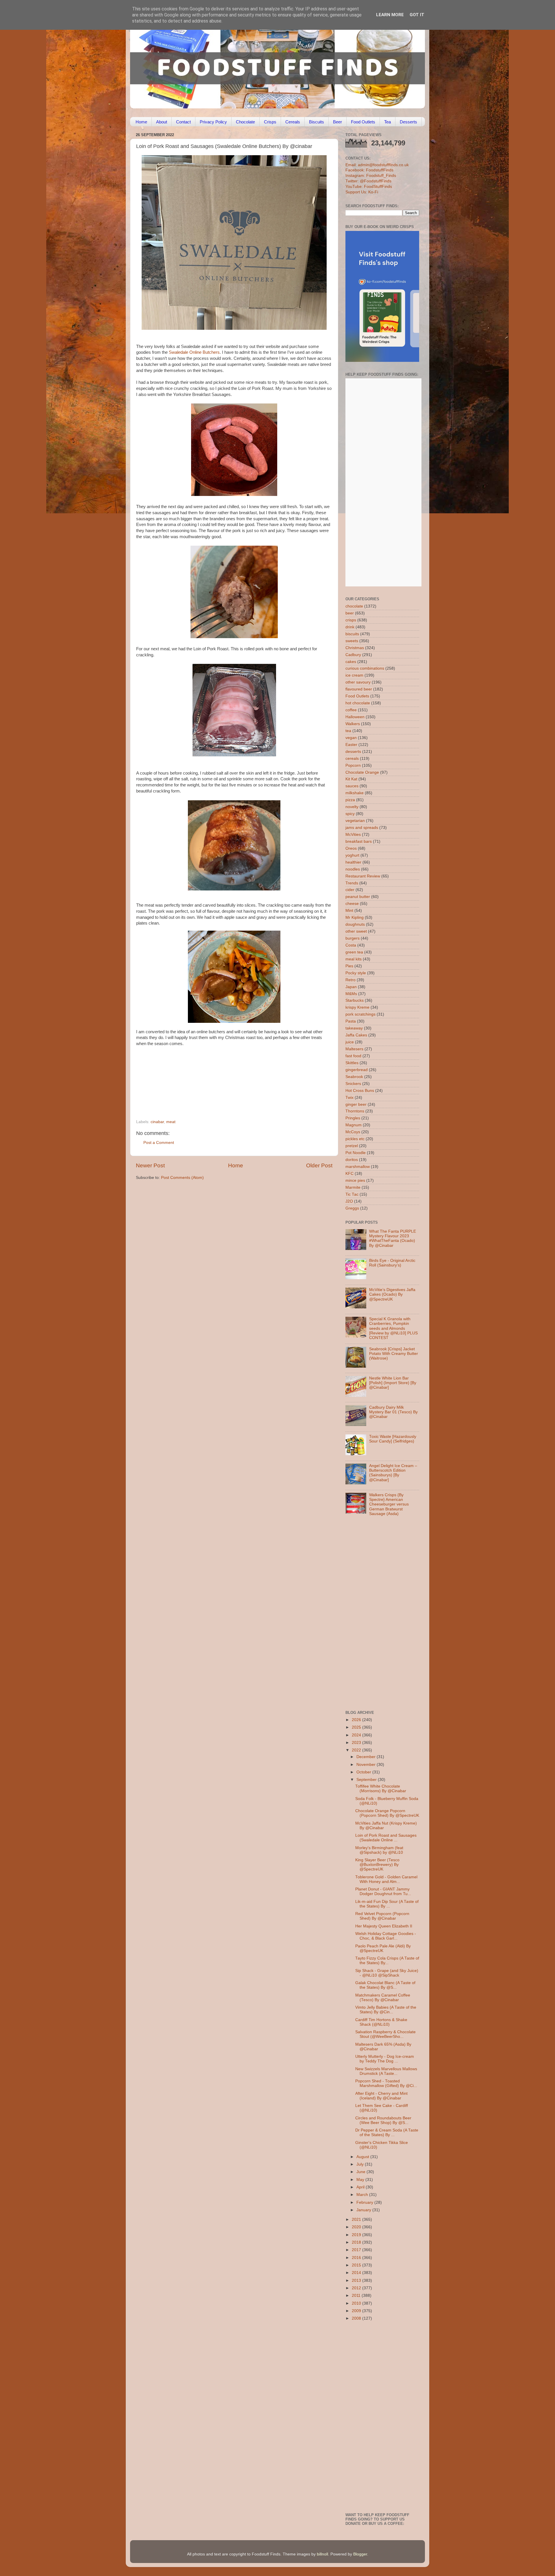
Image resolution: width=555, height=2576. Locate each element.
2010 (357, 2303)
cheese (352, 904)
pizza (350, 800)
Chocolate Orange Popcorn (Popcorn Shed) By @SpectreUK (387, 1813)
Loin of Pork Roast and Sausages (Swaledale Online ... (386, 1838)
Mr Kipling (355, 917)
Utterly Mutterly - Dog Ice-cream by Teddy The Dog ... (385, 2059)
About (162, 122)
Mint (349, 911)
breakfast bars (359, 841)
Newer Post (150, 1165)
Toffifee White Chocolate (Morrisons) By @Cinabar (381, 1789)
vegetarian (355, 821)
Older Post (319, 1165)
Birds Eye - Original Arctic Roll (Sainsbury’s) (392, 1263)
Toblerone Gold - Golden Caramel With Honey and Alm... (386, 1879)
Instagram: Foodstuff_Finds (371, 176)
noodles (353, 869)
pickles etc (355, 1139)
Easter (351, 745)
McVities (353, 835)
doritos (352, 1160)
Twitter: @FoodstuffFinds (368, 181)
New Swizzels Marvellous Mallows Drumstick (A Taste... (386, 2071)
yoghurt (352, 855)
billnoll (322, 2554)
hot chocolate (358, 703)
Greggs (352, 1208)
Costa (351, 945)
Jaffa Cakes (356, 1035)
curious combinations (365, 668)
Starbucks (355, 1000)
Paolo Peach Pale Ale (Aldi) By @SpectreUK (383, 1948)
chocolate (354, 606)
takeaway (354, 1028)
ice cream (354, 675)
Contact (183, 122)
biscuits (352, 634)
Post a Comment (159, 1143)
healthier (353, 862)
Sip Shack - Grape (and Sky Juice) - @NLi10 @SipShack (387, 1973)
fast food (353, 1056)
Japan (351, 987)
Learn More (390, 15)
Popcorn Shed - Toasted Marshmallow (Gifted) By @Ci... (386, 2083)
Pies (349, 966)
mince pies (355, 1180)
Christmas (355, 648)
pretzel (352, 1146)
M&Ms (351, 994)
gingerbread (357, 1070)
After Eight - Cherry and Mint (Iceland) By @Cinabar (381, 2096)
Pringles (353, 1118)
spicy (350, 814)
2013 (357, 2280)
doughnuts (355, 924)
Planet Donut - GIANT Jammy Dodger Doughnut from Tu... (383, 1891)
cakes (351, 662)
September (367, 1780)
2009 (357, 2311)
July (361, 2164)
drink (350, 627)
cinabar (157, 1122)
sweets (352, 641)
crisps (351, 620)
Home (141, 122)
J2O (349, 1201)
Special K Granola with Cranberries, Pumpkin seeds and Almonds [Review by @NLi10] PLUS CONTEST (393, 1328)
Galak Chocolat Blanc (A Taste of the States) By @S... (385, 1985)
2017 (357, 2250)
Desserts (408, 122)
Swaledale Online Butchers (194, 352)
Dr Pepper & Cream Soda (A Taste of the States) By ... (387, 2133)
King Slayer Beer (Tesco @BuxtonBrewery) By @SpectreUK (377, 1865)
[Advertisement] (223, 1080)
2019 (357, 2235)
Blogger (360, 2554)
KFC (349, 1174)
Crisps (270, 122)
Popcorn (353, 765)
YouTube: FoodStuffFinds (369, 187)
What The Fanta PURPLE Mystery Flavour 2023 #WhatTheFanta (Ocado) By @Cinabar (393, 1238)
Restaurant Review (363, 876)
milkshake (355, 793)
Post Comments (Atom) (182, 1178)
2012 (357, 2288)
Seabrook (354, 1077)
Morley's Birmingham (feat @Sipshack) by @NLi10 (379, 1850)
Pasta (351, 1021)
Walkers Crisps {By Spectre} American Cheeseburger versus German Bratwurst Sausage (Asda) (389, 1504)
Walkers (353, 724)
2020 (357, 2227)
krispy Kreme (357, 1007)
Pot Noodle (356, 1153)
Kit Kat (351, 779)
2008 (357, 2318)
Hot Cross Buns (360, 1091)
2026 (357, 1720)
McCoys (353, 1132)
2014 (357, 2273)
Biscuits (317, 122)
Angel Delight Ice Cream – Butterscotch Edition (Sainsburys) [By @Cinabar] (393, 1473)
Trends (352, 883)
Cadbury (353, 655)
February (365, 2202)
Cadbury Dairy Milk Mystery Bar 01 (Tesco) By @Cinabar (393, 1412)
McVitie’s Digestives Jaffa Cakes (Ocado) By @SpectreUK (392, 1294)
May (361, 2180)
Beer (337, 122)
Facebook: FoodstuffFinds (369, 170)
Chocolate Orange (362, 772)
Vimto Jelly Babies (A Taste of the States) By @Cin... (386, 2010)
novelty (352, 807)
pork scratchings (360, 1014)
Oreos (351, 848)
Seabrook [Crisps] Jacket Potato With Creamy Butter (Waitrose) (394, 1354)
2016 (357, 2258)
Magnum (354, 1125)
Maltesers (354, 1049)
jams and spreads (362, 828)
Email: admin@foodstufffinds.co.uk (377, 165)
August (363, 2157)
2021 (357, 2219)
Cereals (293, 122)
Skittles (352, 1063)
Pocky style (356, 973)
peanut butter (358, 897)
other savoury (358, 682)
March (363, 2195)
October (364, 1772)
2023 (357, 1743)
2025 (357, 1727)
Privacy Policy (213, 122)
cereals (352, 759)
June (361, 2172)
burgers (353, 938)
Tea (387, 122)
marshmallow (358, 1167)
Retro (350, 980)
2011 (357, 2296)
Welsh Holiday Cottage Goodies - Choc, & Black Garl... (386, 1936)
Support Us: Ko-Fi (362, 192)
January (364, 2210)
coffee (351, 710)
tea (348, 731)
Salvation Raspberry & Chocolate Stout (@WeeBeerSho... (385, 2034)
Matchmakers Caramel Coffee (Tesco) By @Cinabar (383, 1998)
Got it (417, 15)
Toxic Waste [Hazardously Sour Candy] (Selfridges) (393, 1439)
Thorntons (355, 1111)
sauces (352, 786)
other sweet (356, 931)
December (367, 1757)
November (367, 1765)
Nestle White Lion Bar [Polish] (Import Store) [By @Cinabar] (393, 1383)
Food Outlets (363, 122)
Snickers (353, 1084)
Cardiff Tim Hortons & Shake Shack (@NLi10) (381, 2022)
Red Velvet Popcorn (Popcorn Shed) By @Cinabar (382, 1916)
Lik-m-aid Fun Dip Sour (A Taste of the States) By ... (387, 1904)
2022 (357, 1750)
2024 (357, 1735)
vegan (351, 738)
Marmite (353, 1187)
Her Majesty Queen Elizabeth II (384, 1926)
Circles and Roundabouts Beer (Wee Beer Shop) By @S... (383, 2120)
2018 (357, 2242)
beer (350, 613)
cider (350, 890)
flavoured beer (359, 689)
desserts (353, 752)
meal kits (354, 959)
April (361, 2187)
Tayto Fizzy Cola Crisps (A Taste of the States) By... (387, 1961)
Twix (349, 1098)
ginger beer (356, 1104)
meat (171, 1122)
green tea (354, 952)
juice (350, 1042)
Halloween (355, 717)
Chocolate (245, 122)
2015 (357, 2265)
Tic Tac (352, 1194)
